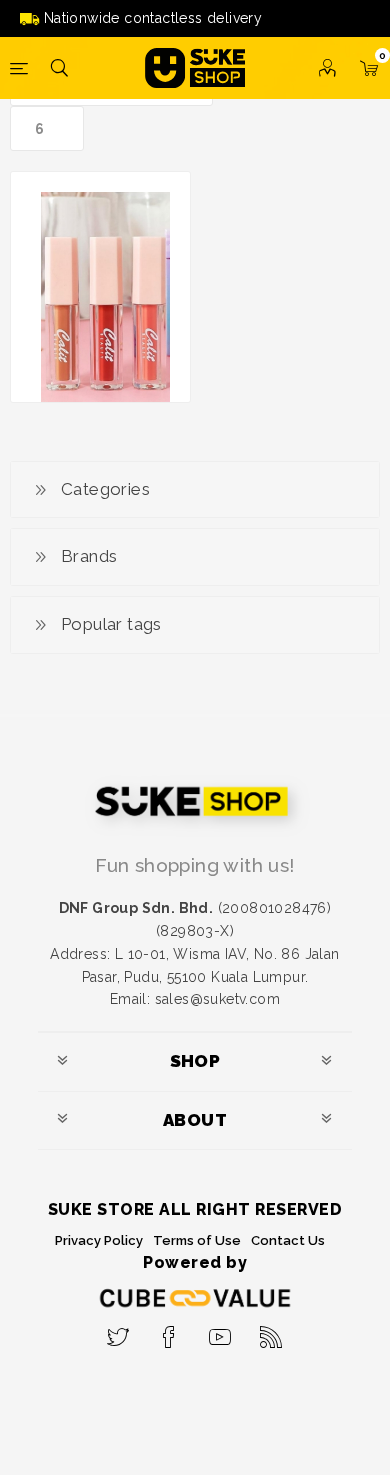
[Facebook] (169, 1331)
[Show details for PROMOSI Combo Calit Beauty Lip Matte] (100, 299)
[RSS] (271, 1331)
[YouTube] (220, 1331)
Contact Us (288, 1240)
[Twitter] (118, 1331)
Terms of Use (197, 1240)
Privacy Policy (99, 1240)
